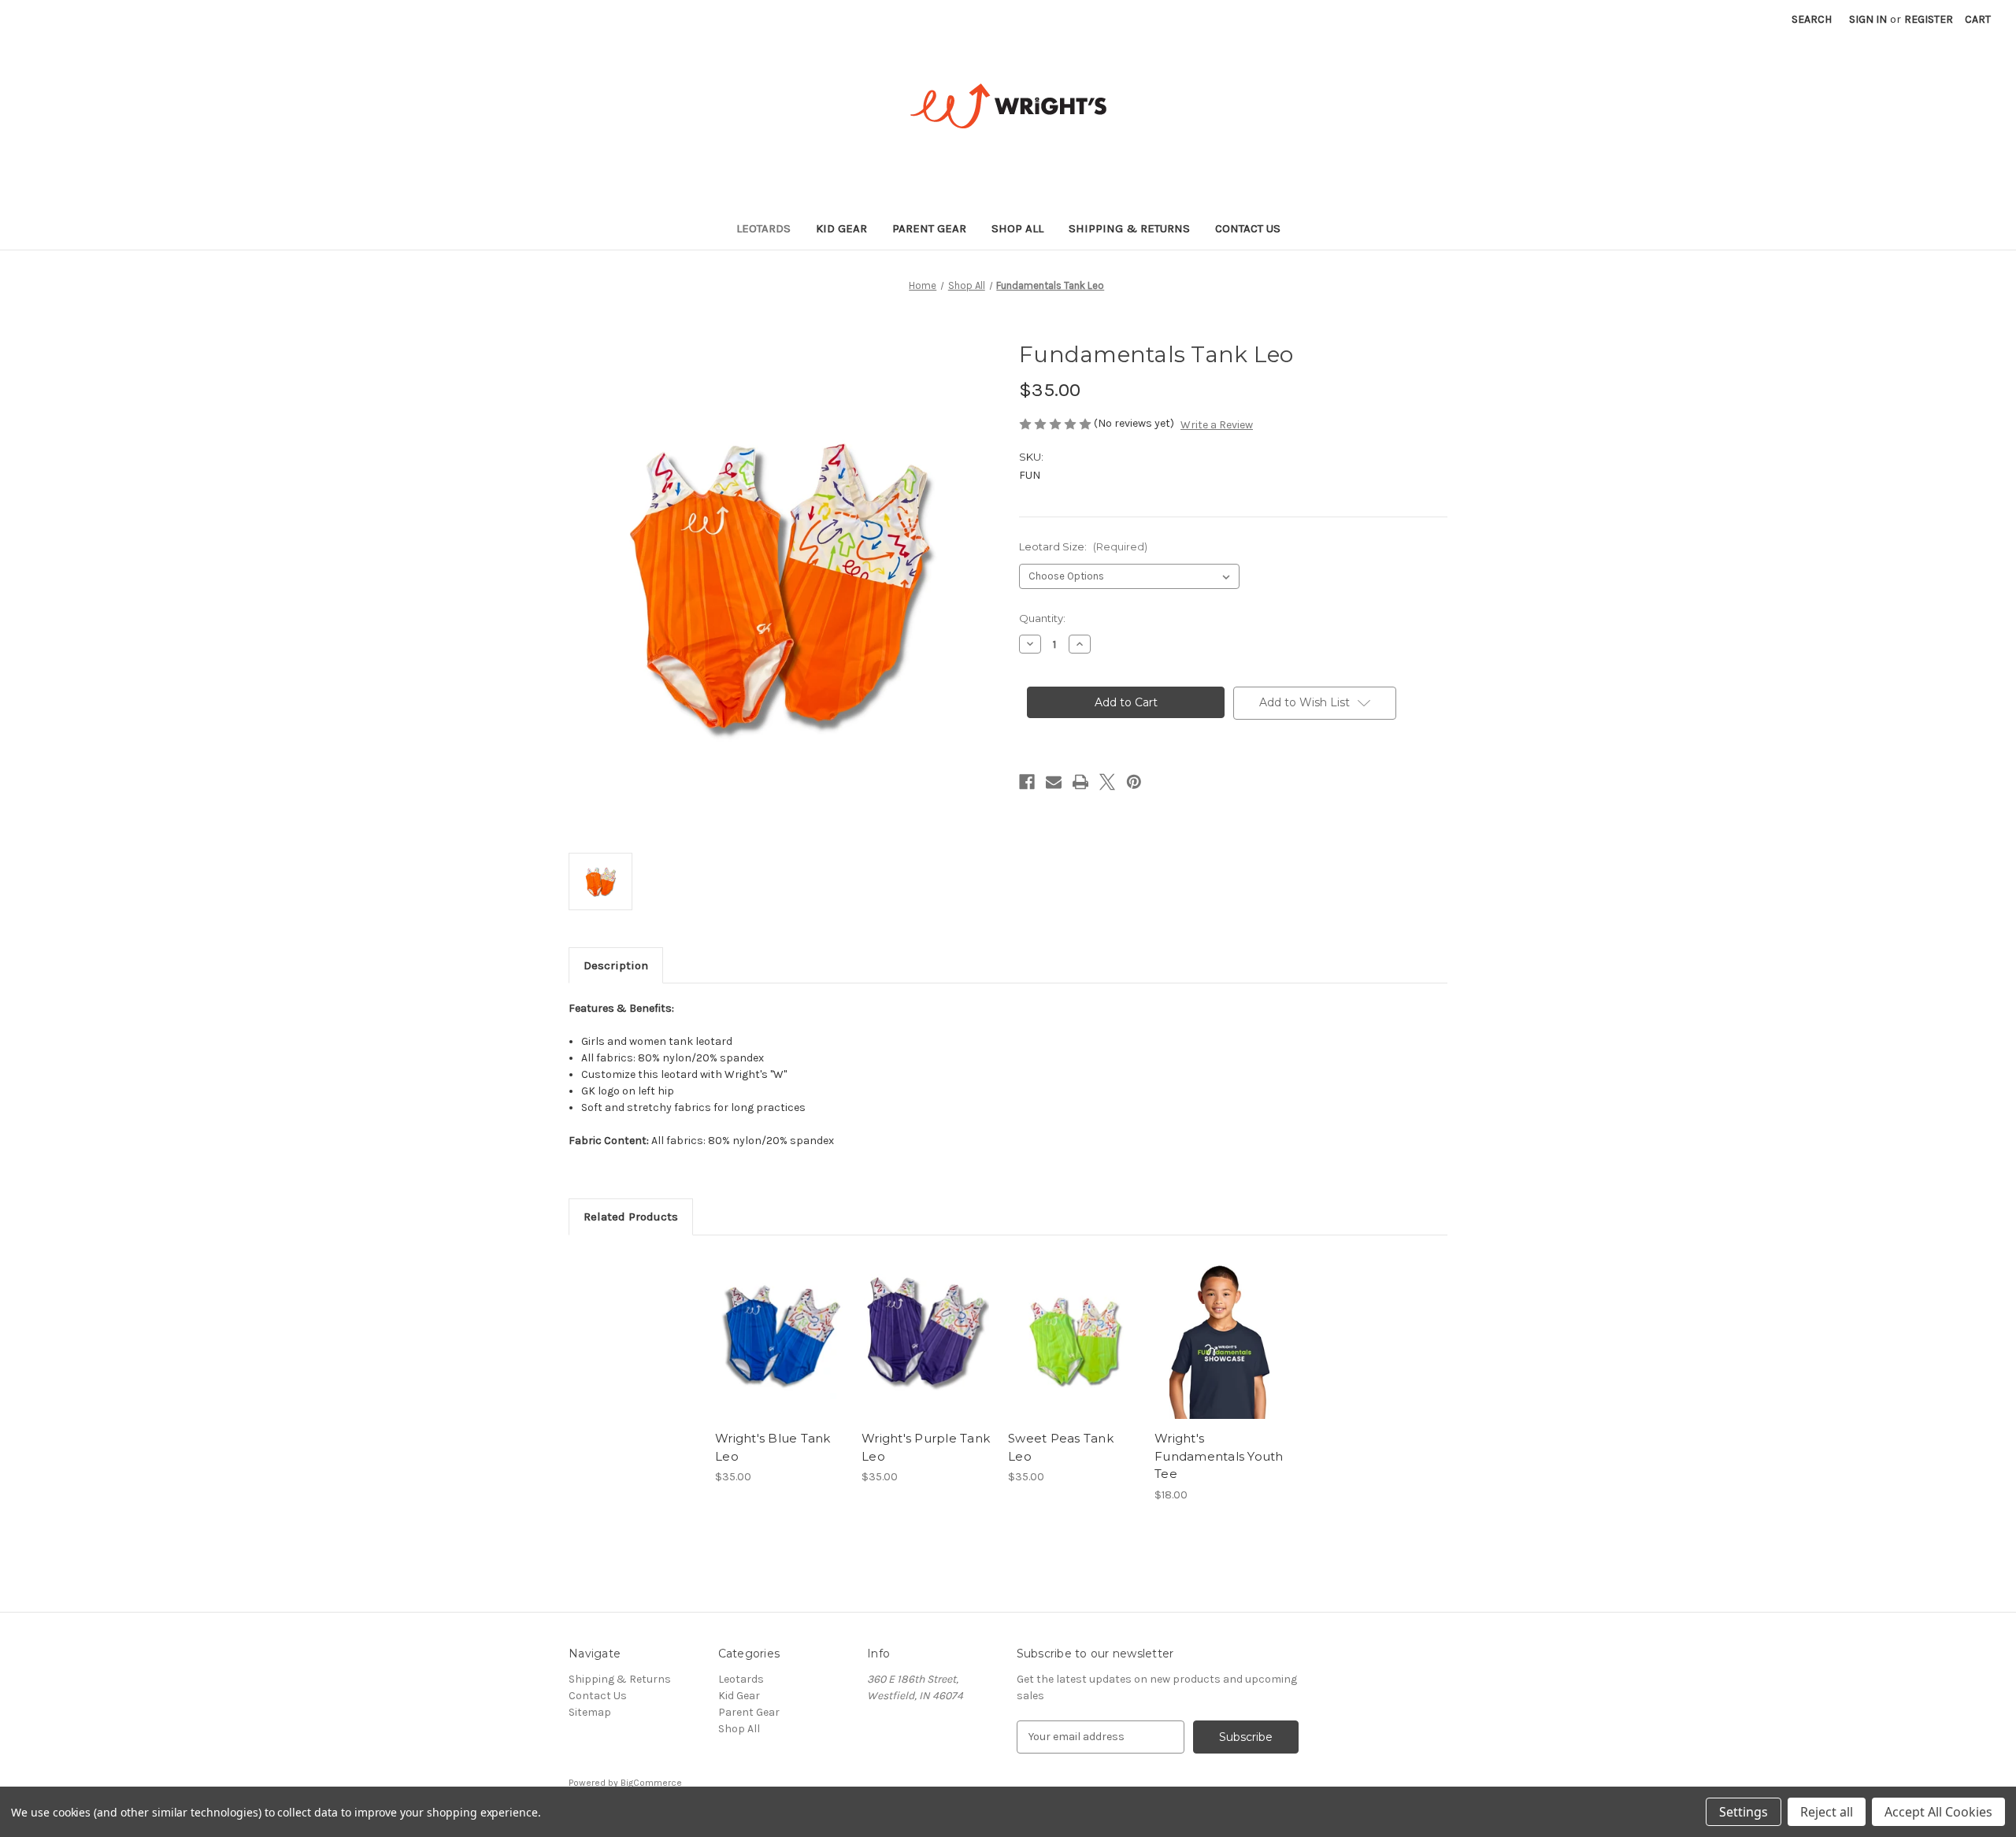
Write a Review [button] (1217, 425)
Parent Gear (929, 228)
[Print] (1080, 782)
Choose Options (780, 1350)
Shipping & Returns (1129, 228)
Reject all (1827, 1812)
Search (1812, 19)
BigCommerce (651, 1783)
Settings (1744, 1812)
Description (616, 965)
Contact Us (1248, 228)
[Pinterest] (1134, 782)
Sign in (1868, 19)
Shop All (1017, 228)
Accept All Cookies (1938, 1812)
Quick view (767, 1323)
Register (1929, 19)
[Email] (1054, 782)
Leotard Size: (1083, 546)
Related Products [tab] (631, 1217)
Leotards (763, 228)
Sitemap (590, 1712)
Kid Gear (841, 228)
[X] (1107, 782)
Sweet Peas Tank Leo (1061, 1447)
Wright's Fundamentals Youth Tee (1219, 1456)
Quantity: (1042, 618)
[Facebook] (1027, 782)
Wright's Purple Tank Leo (926, 1447)
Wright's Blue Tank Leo (773, 1447)
